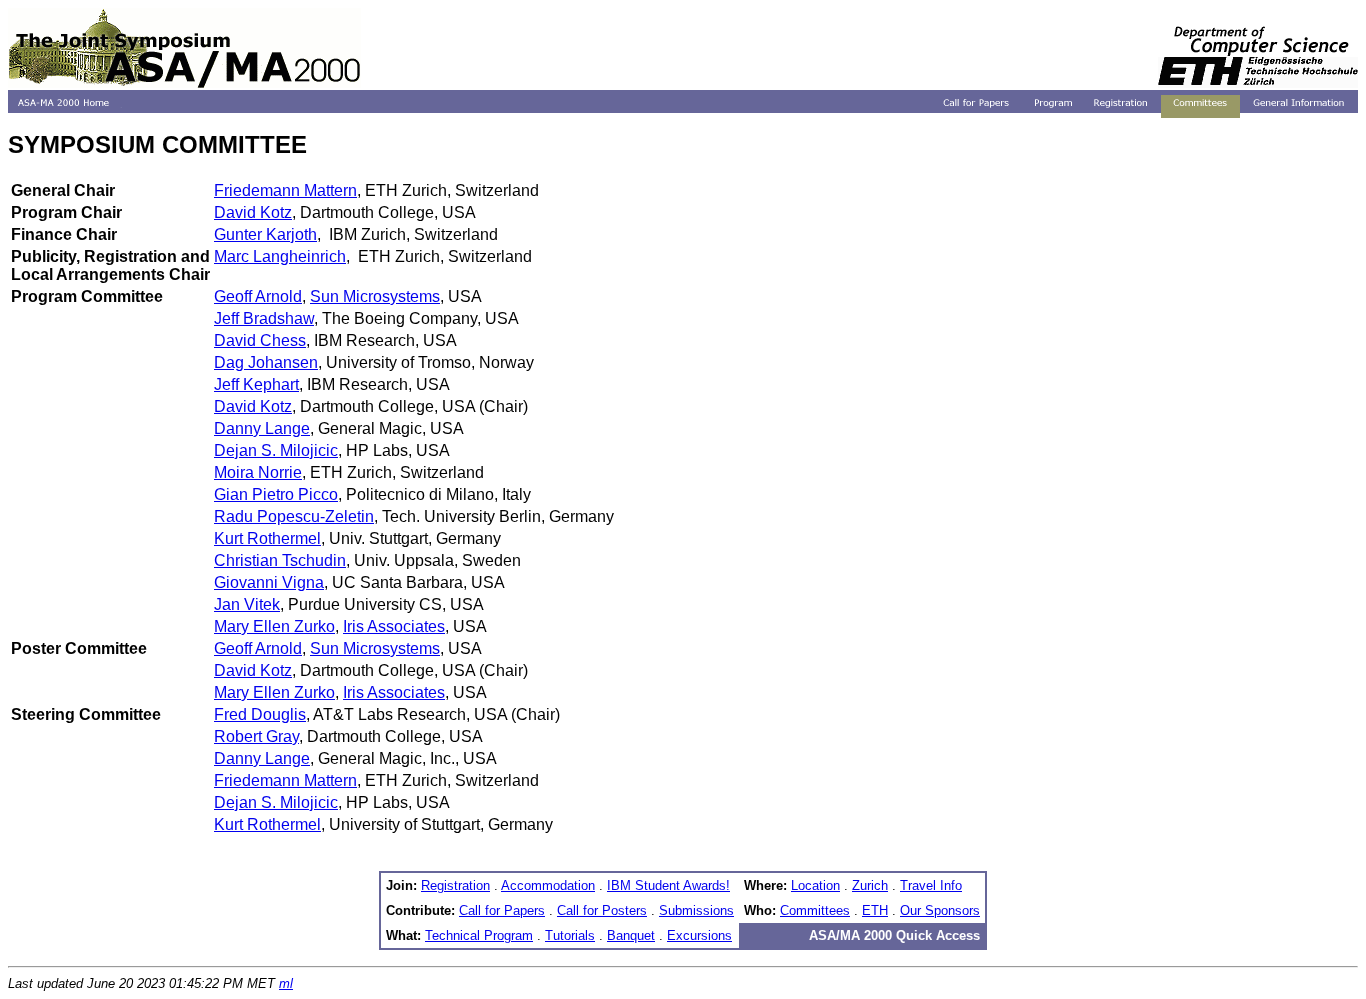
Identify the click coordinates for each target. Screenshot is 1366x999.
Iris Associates (394, 626)
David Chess (260, 340)
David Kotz (253, 212)
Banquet (631, 935)
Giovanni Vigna (269, 582)
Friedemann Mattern (285, 190)
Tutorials (570, 935)
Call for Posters (602, 910)
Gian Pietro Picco (276, 494)
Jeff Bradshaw (264, 318)
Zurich (870, 885)
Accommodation (548, 885)
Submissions (696, 910)
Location (815, 885)
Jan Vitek (247, 604)
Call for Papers (502, 910)
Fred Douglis (260, 714)
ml (286, 983)
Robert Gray (256, 736)
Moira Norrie (258, 472)
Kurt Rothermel (267, 538)
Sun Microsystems (375, 296)
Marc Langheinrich (280, 256)
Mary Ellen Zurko (274, 626)
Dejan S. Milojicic (276, 450)
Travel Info (931, 885)
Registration (455, 885)
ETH (875, 910)
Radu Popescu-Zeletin (294, 516)
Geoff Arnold (258, 296)
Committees (815, 910)
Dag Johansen (266, 362)
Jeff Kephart (256, 384)
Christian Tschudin (280, 560)
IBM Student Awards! (668, 885)
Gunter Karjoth (265, 234)
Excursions (699, 935)
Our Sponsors (940, 910)
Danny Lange (262, 428)
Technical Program (479, 935)
